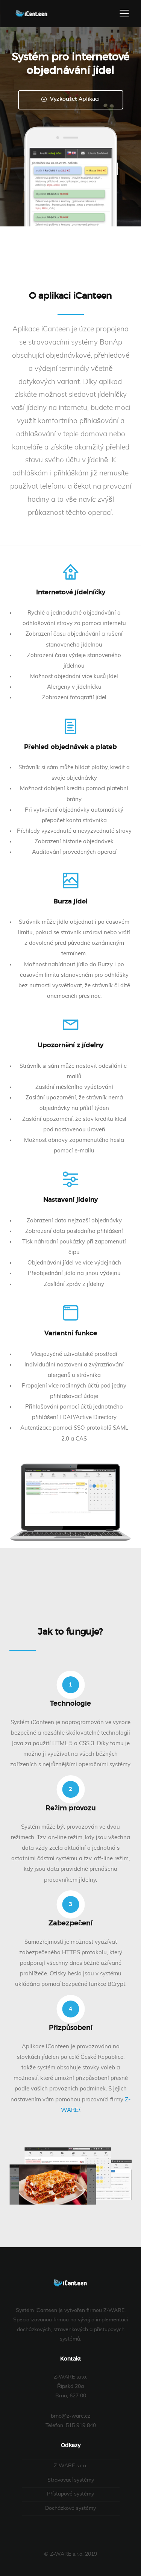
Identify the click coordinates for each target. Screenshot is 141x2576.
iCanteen (32, 14)
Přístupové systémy (70, 2494)
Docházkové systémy (70, 2508)
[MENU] (124, 14)
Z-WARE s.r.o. (70, 2466)
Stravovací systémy (71, 2480)
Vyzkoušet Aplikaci (74, 99)
